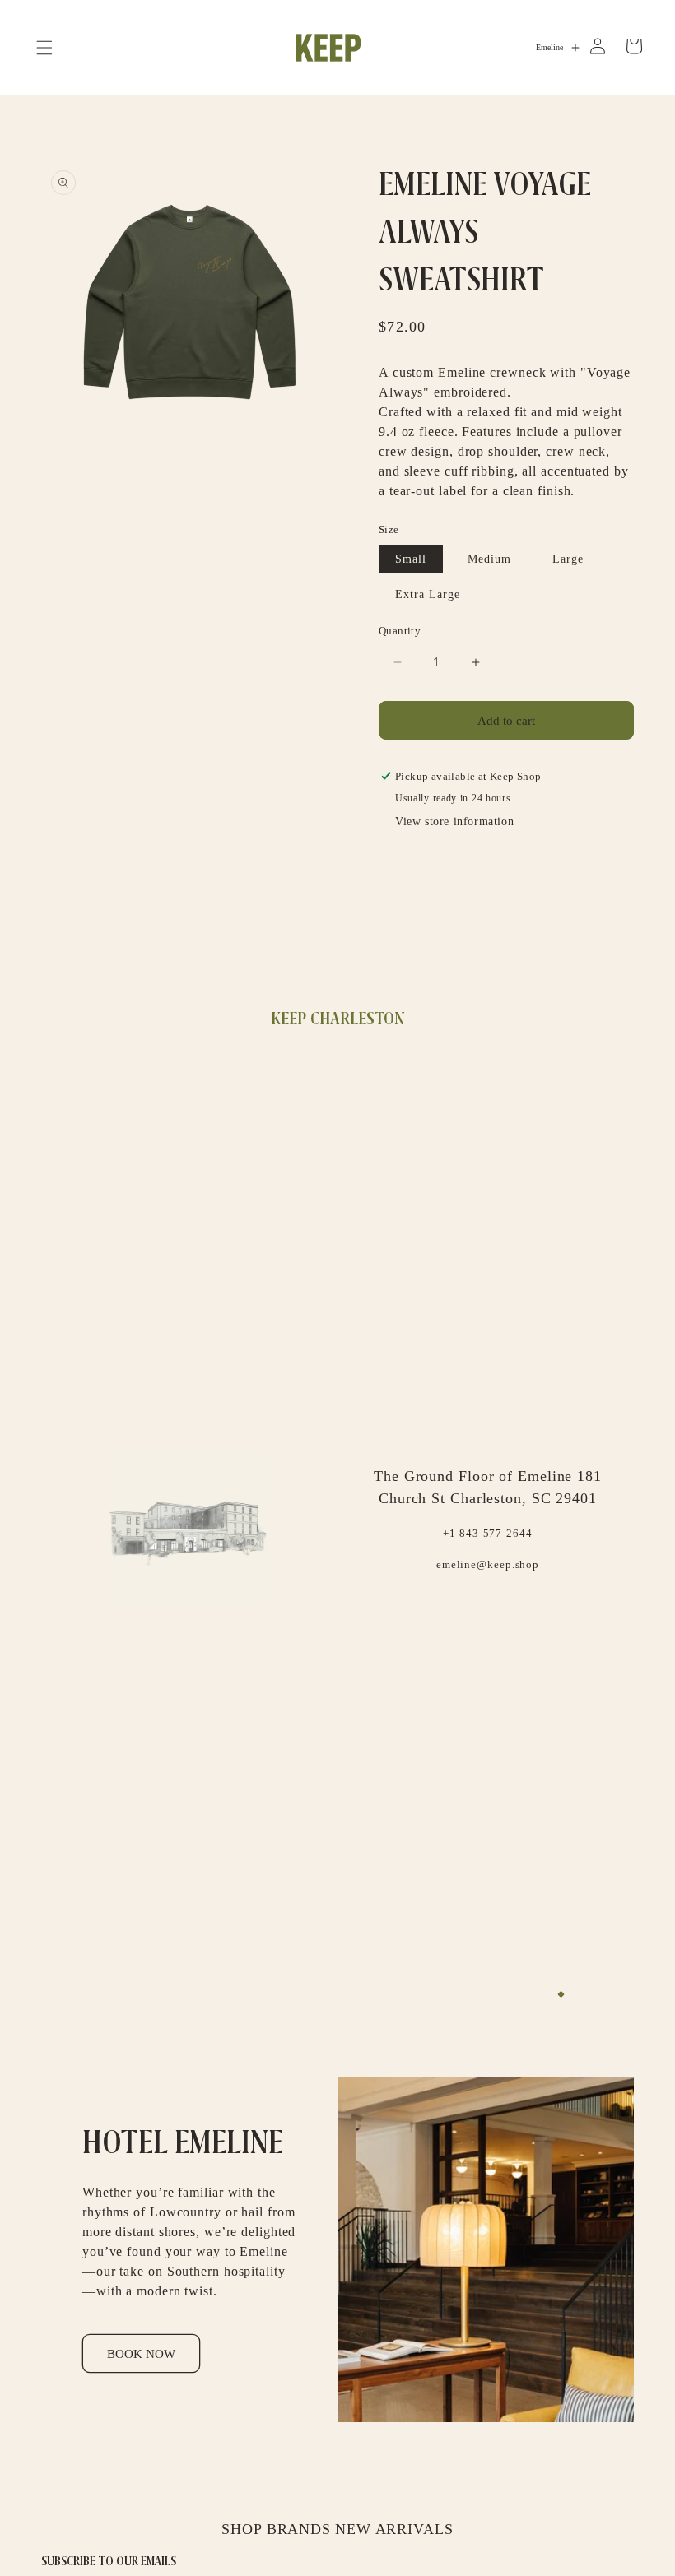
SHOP (242, 2529)
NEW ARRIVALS (394, 2529)
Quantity (400, 631)
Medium (489, 559)
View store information (454, 822)
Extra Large (428, 594)
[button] (44, 48)
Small (411, 559)
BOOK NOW (141, 2354)
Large (568, 559)
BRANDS (299, 2529)
